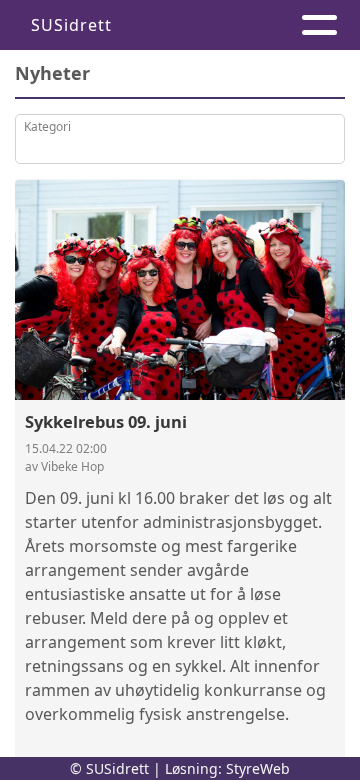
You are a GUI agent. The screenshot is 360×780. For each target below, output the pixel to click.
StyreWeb (258, 768)
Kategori (47, 126)
